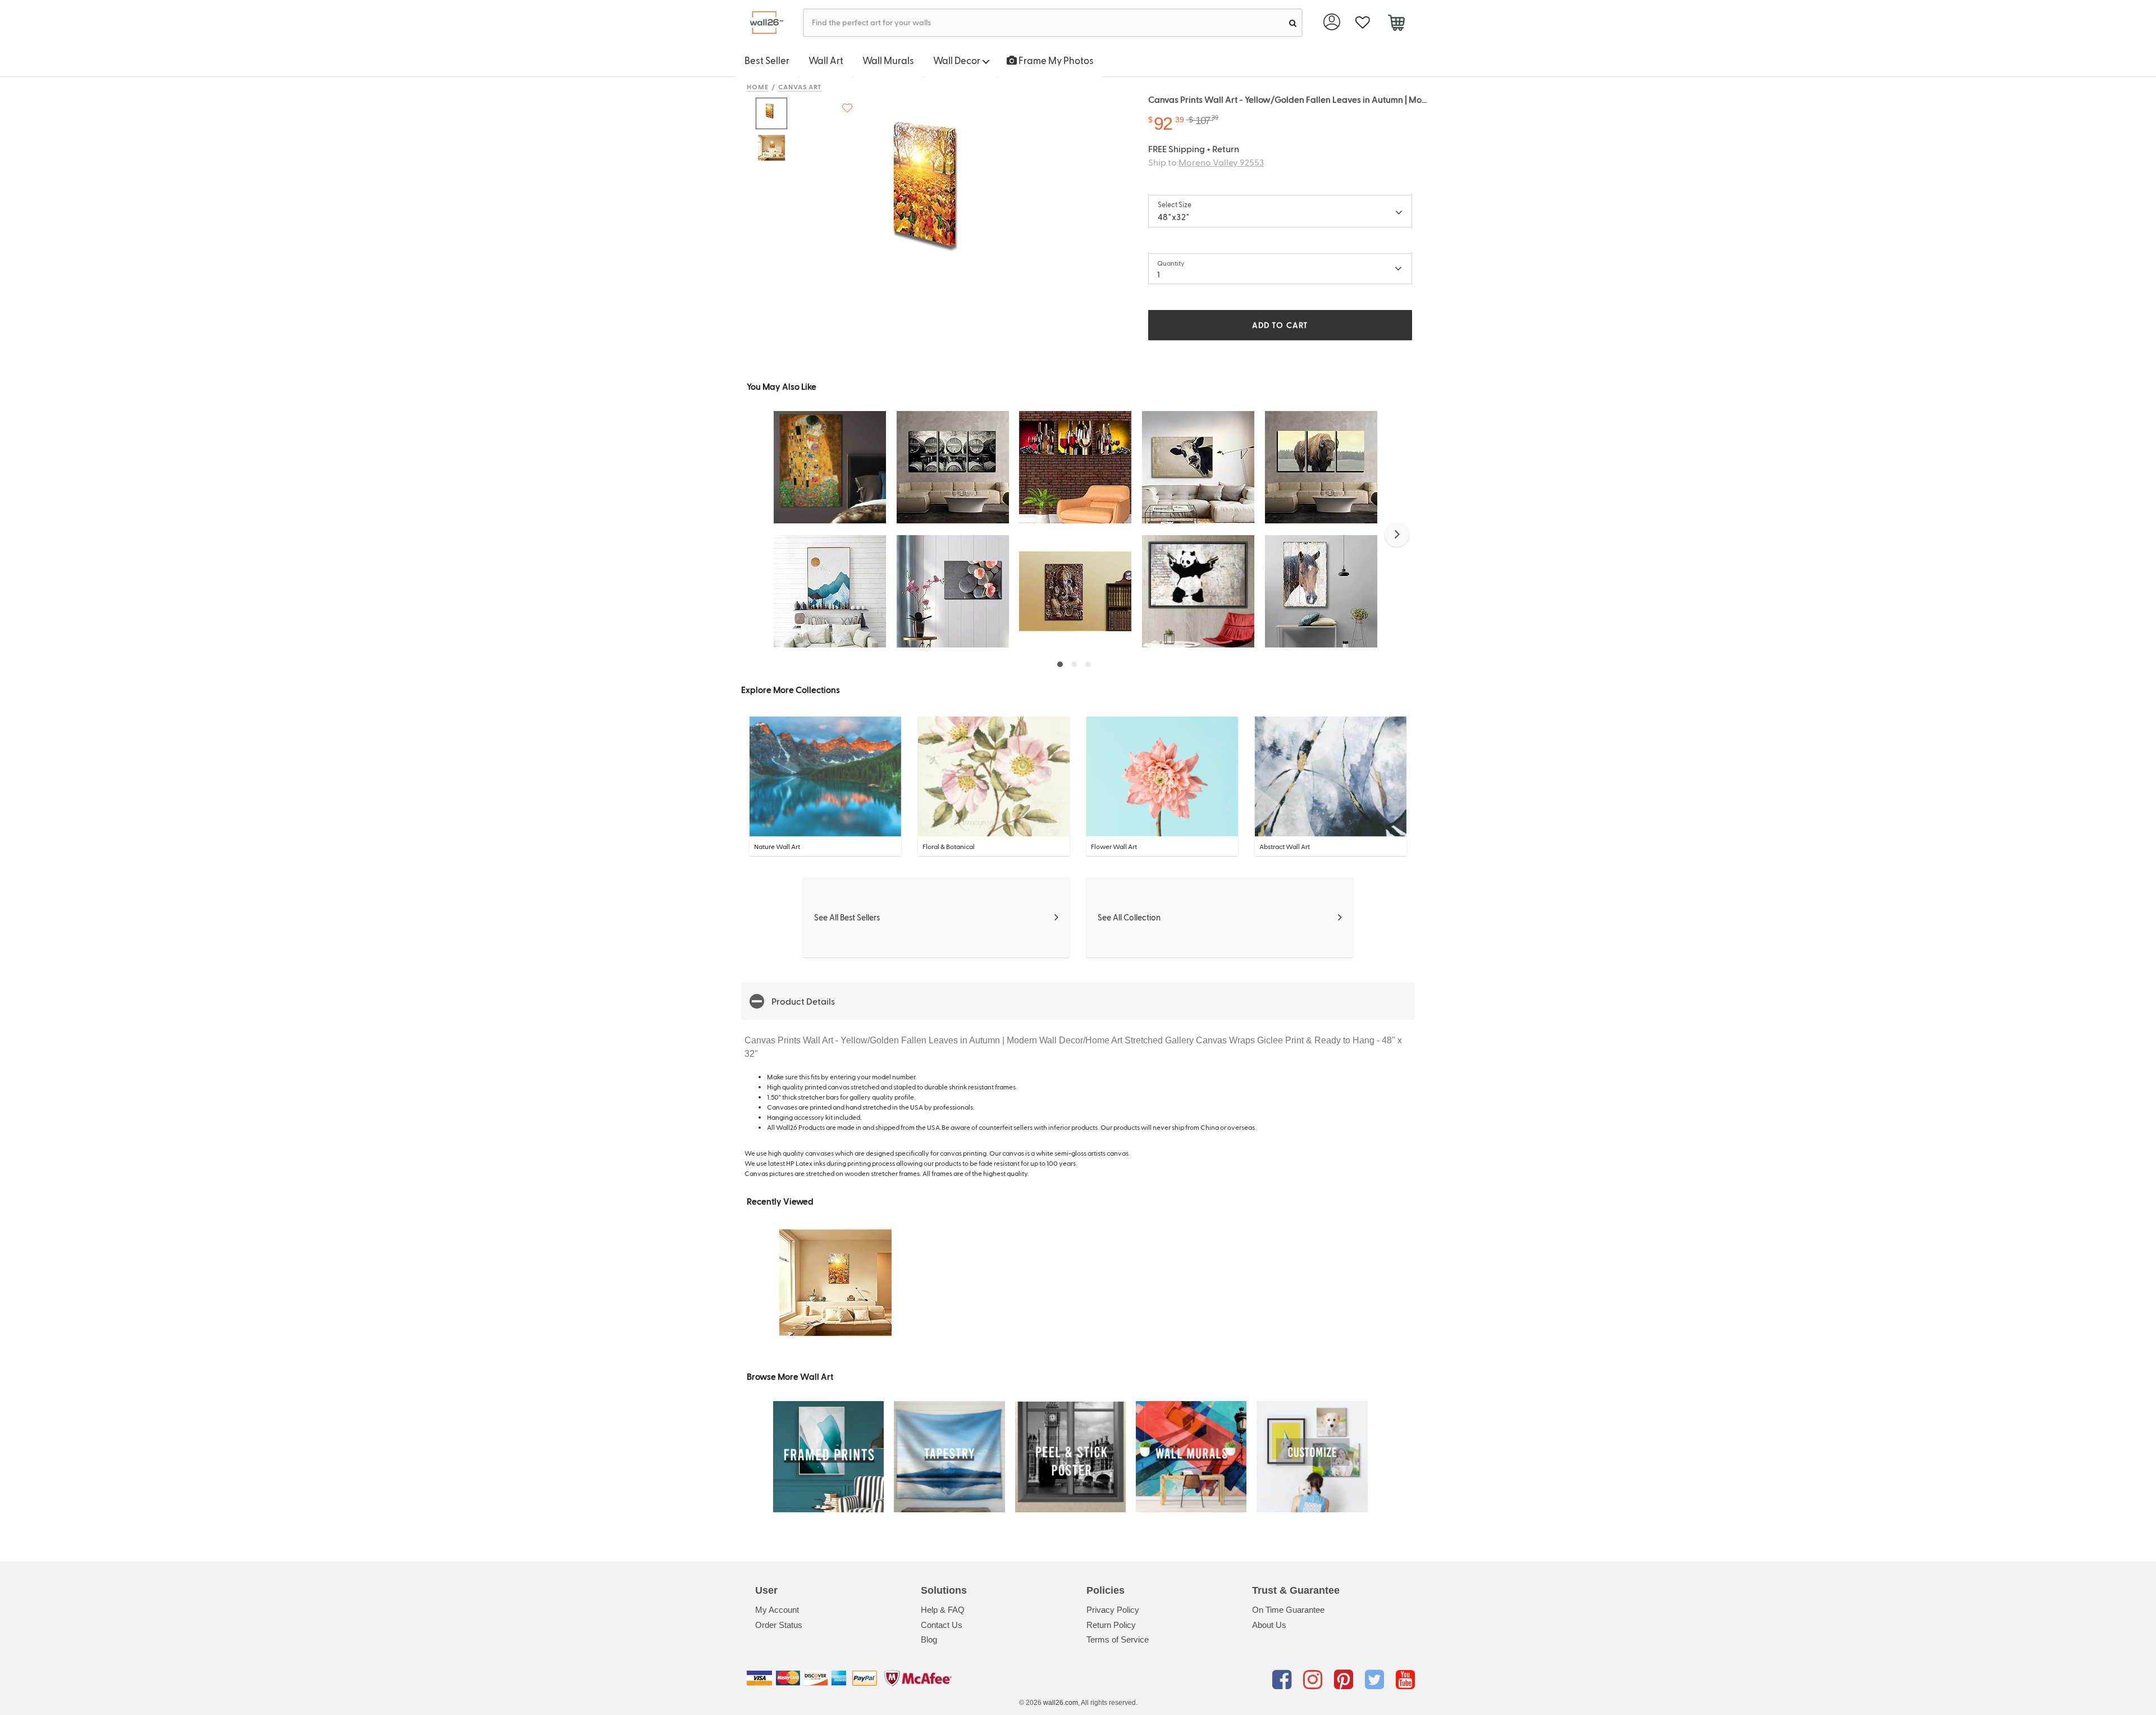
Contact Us (942, 1625)
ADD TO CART (1280, 325)
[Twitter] (1376, 1680)
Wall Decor (958, 60)
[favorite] (1362, 23)
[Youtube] (1405, 1680)
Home (758, 86)
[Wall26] (762, 23)
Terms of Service (1118, 1639)
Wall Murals (888, 60)
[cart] (1396, 24)
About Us (1269, 1625)
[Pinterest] (1346, 1680)
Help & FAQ (943, 1610)
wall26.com (1061, 1703)
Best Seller (767, 60)
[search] (1293, 23)
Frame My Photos (1055, 60)
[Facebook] (1284, 1680)
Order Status (779, 1625)
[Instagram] (1315, 1680)
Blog (929, 1639)
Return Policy (1111, 1625)
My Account (777, 1610)
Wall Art (826, 60)
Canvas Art (800, 86)
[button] (1397, 535)
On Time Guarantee (1288, 1610)
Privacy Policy (1113, 1610)
